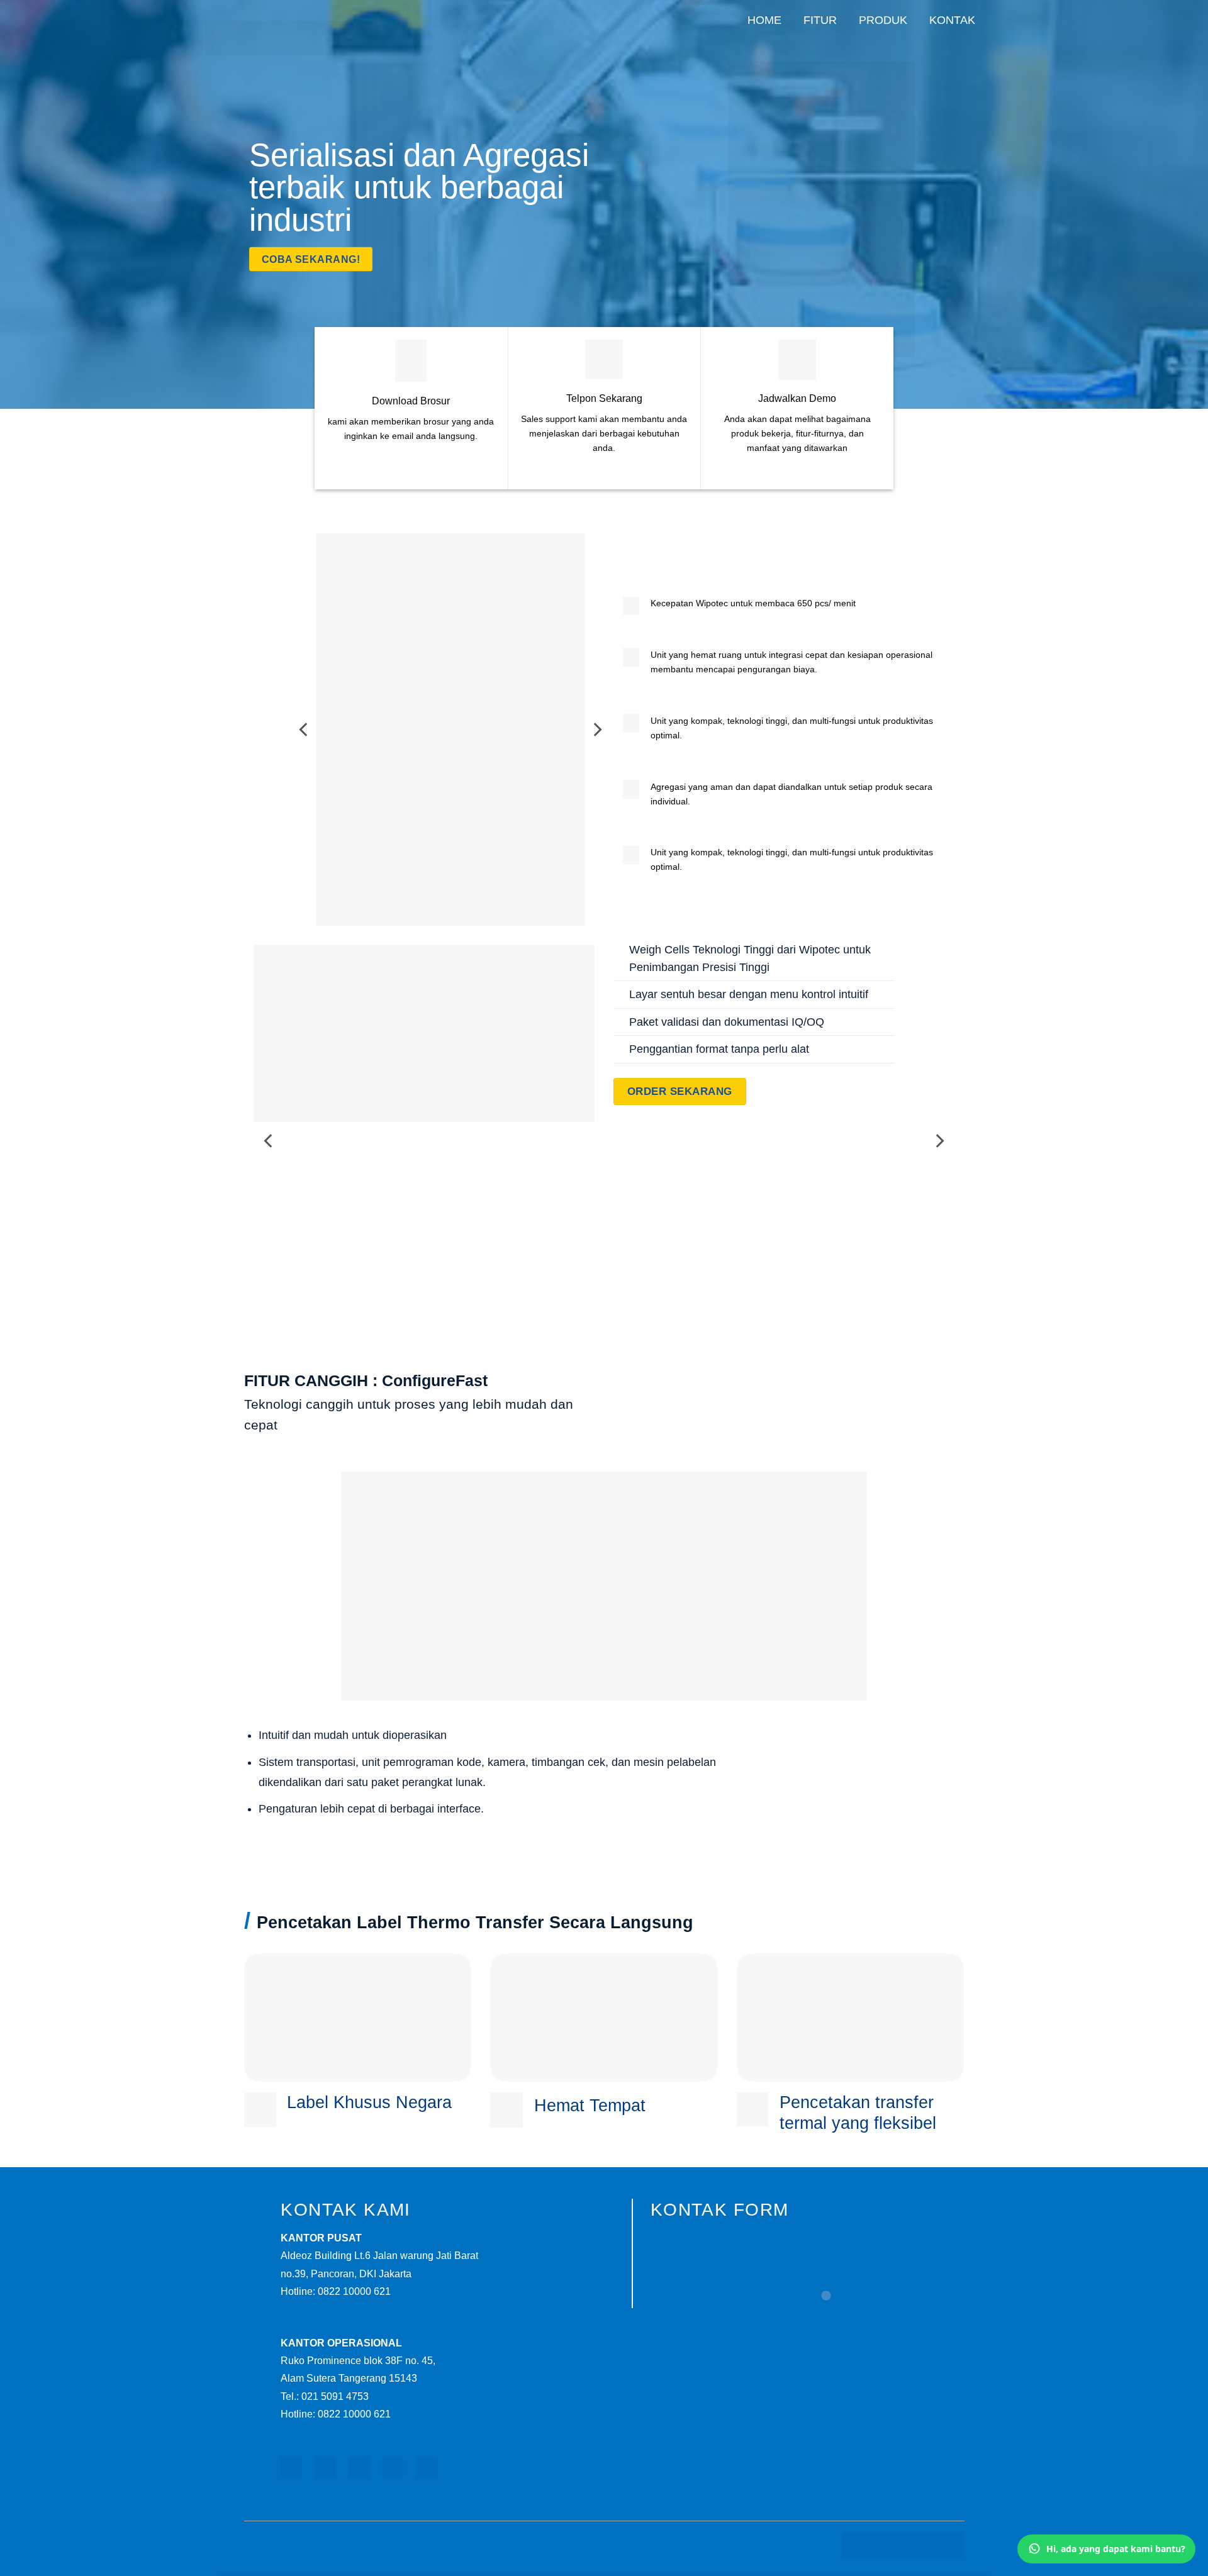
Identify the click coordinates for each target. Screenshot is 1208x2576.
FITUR (820, 20)
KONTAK (952, 20)
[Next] (596, 730)
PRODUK (883, 20)
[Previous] (305, 730)
